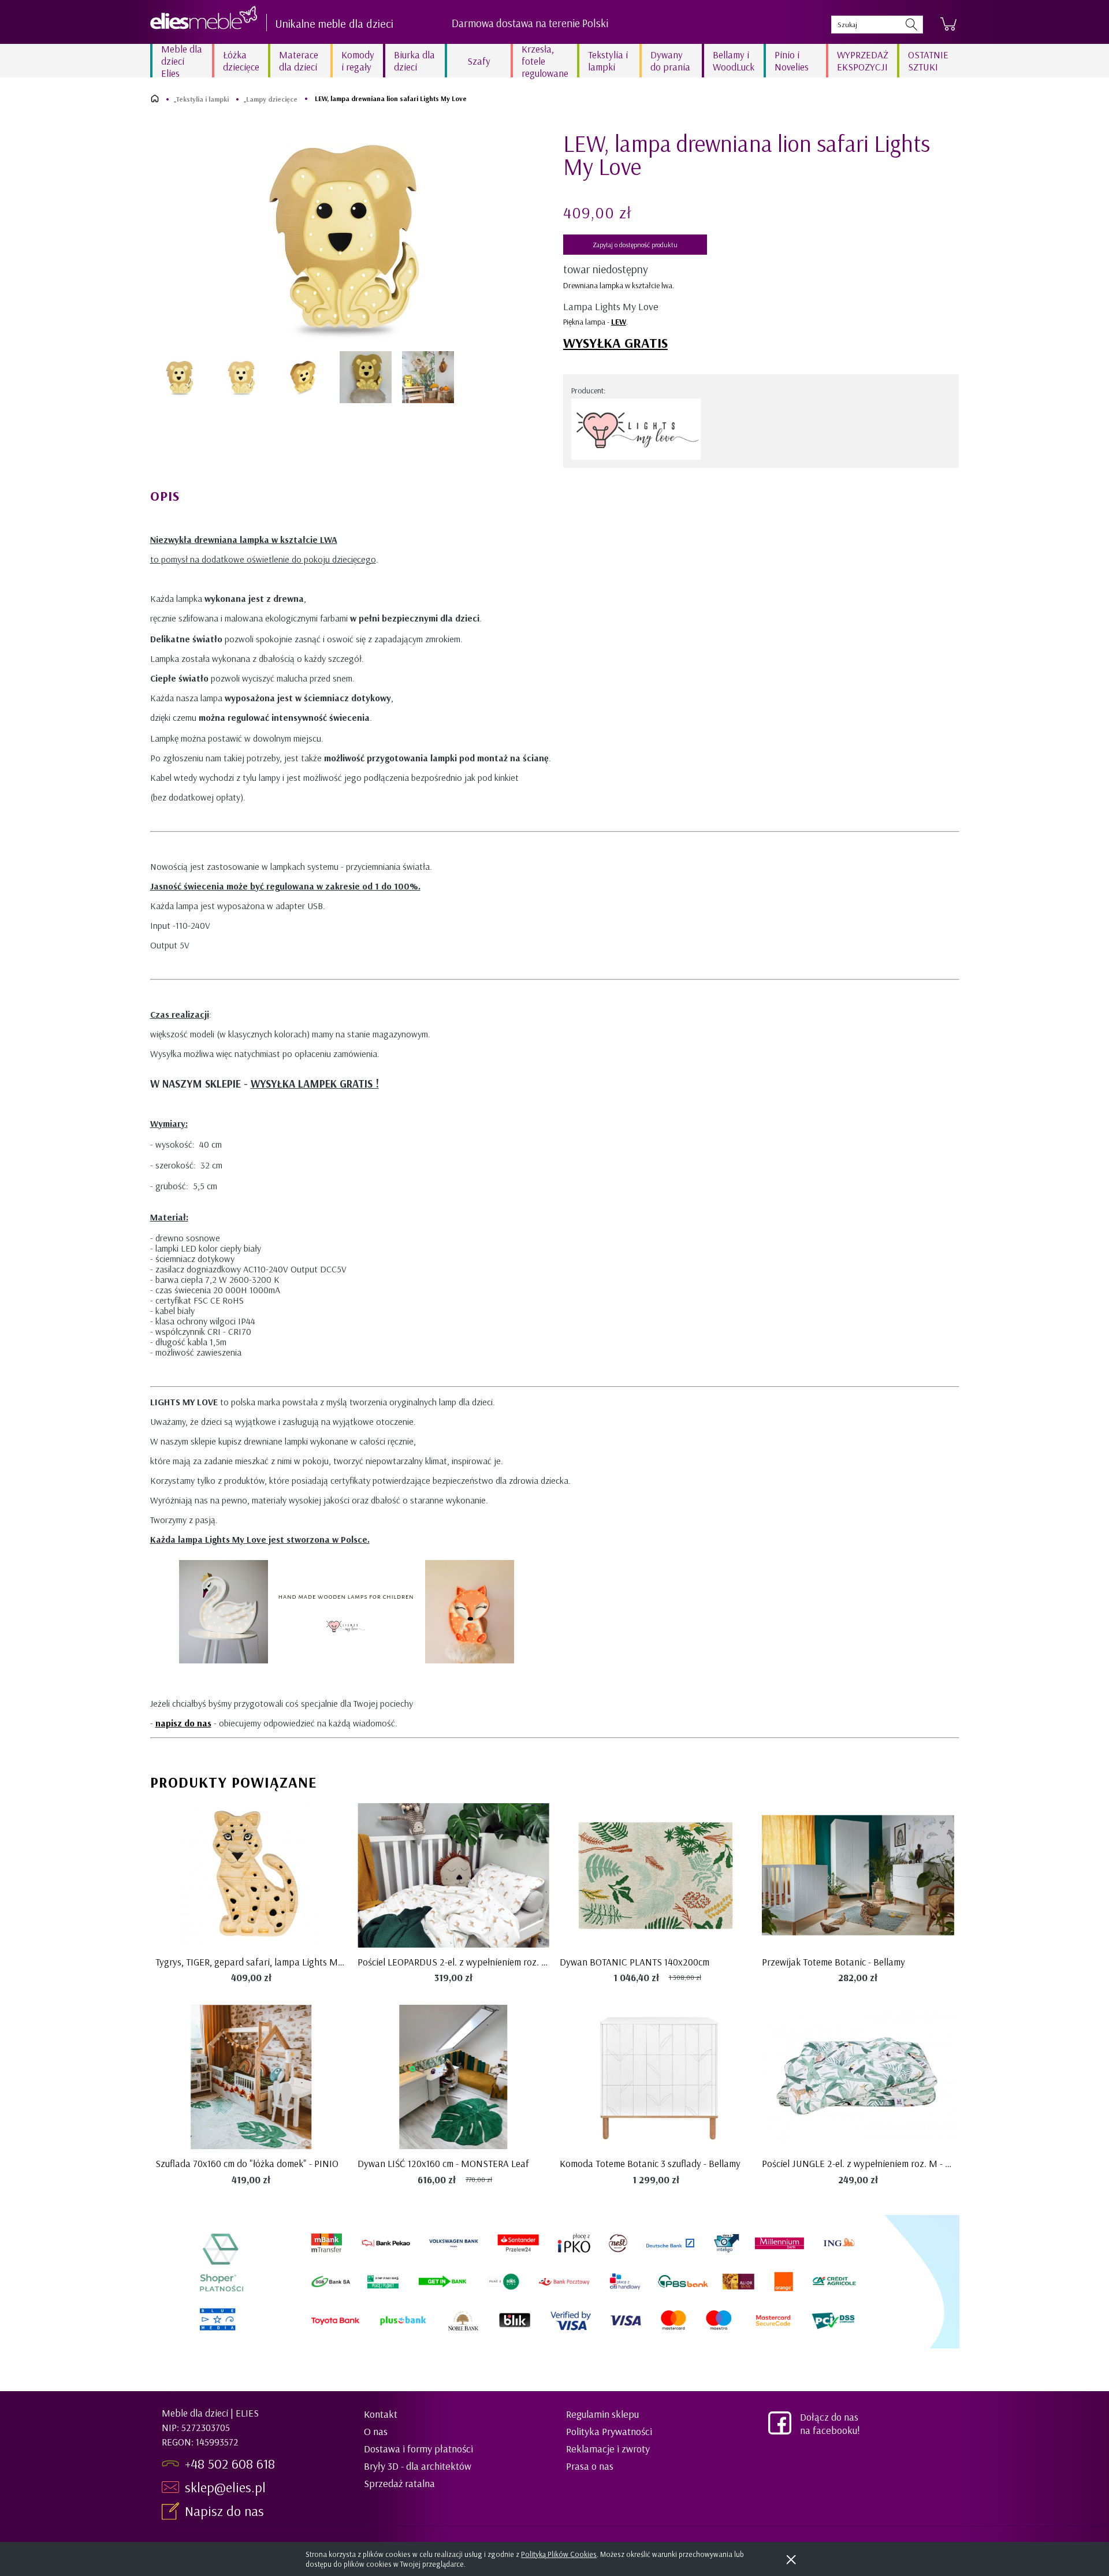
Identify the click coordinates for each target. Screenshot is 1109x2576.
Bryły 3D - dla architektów (418, 2466)
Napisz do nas (226, 2511)
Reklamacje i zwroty (608, 2449)
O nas (376, 2431)
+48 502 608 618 (230, 2463)
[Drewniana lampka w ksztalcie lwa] (180, 377)
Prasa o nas (590, 2466)
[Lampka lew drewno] (304, 377)
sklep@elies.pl (225, 2487)
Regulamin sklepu (602, 2414)
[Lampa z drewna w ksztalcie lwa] (242, 377)
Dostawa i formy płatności (418, 2449)
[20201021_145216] (366, 377)
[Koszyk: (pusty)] (948, 24)
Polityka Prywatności (609, 2431)
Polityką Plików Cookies (559, 2554)
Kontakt (381, 2414)
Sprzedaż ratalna (399, 2483)
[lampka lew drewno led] (428, 377)
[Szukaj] (911, 25)
